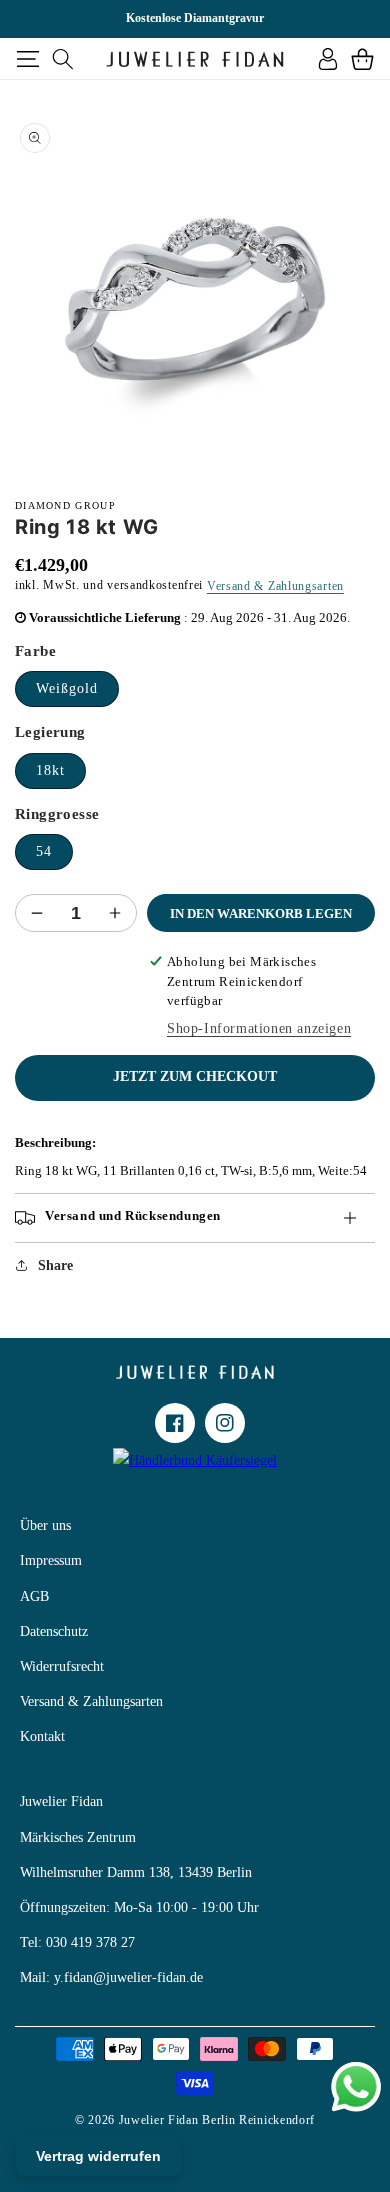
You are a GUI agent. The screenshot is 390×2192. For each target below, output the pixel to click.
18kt (50, 770)
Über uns (45, 1525)
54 (44, 851)
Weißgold (67, 688)
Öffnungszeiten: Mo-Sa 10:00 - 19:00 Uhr (139, 1907)
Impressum (51, 1560)
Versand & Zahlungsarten (275, 586)
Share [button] (55, 1265)
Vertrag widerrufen (98, 2156)
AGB (34, 1596)
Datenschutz (54, 1631)
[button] (27, 59)
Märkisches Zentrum (78, 1837)
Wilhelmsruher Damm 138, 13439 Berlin (136, 1872)
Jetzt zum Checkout (195, 1076)
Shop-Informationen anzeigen (259, 1028)
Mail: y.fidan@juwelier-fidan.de (111, 1977)
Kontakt (42, 1736)
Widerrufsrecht (62, 1666)
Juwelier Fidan (61, 1801)
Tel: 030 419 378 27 (77, 1942)
